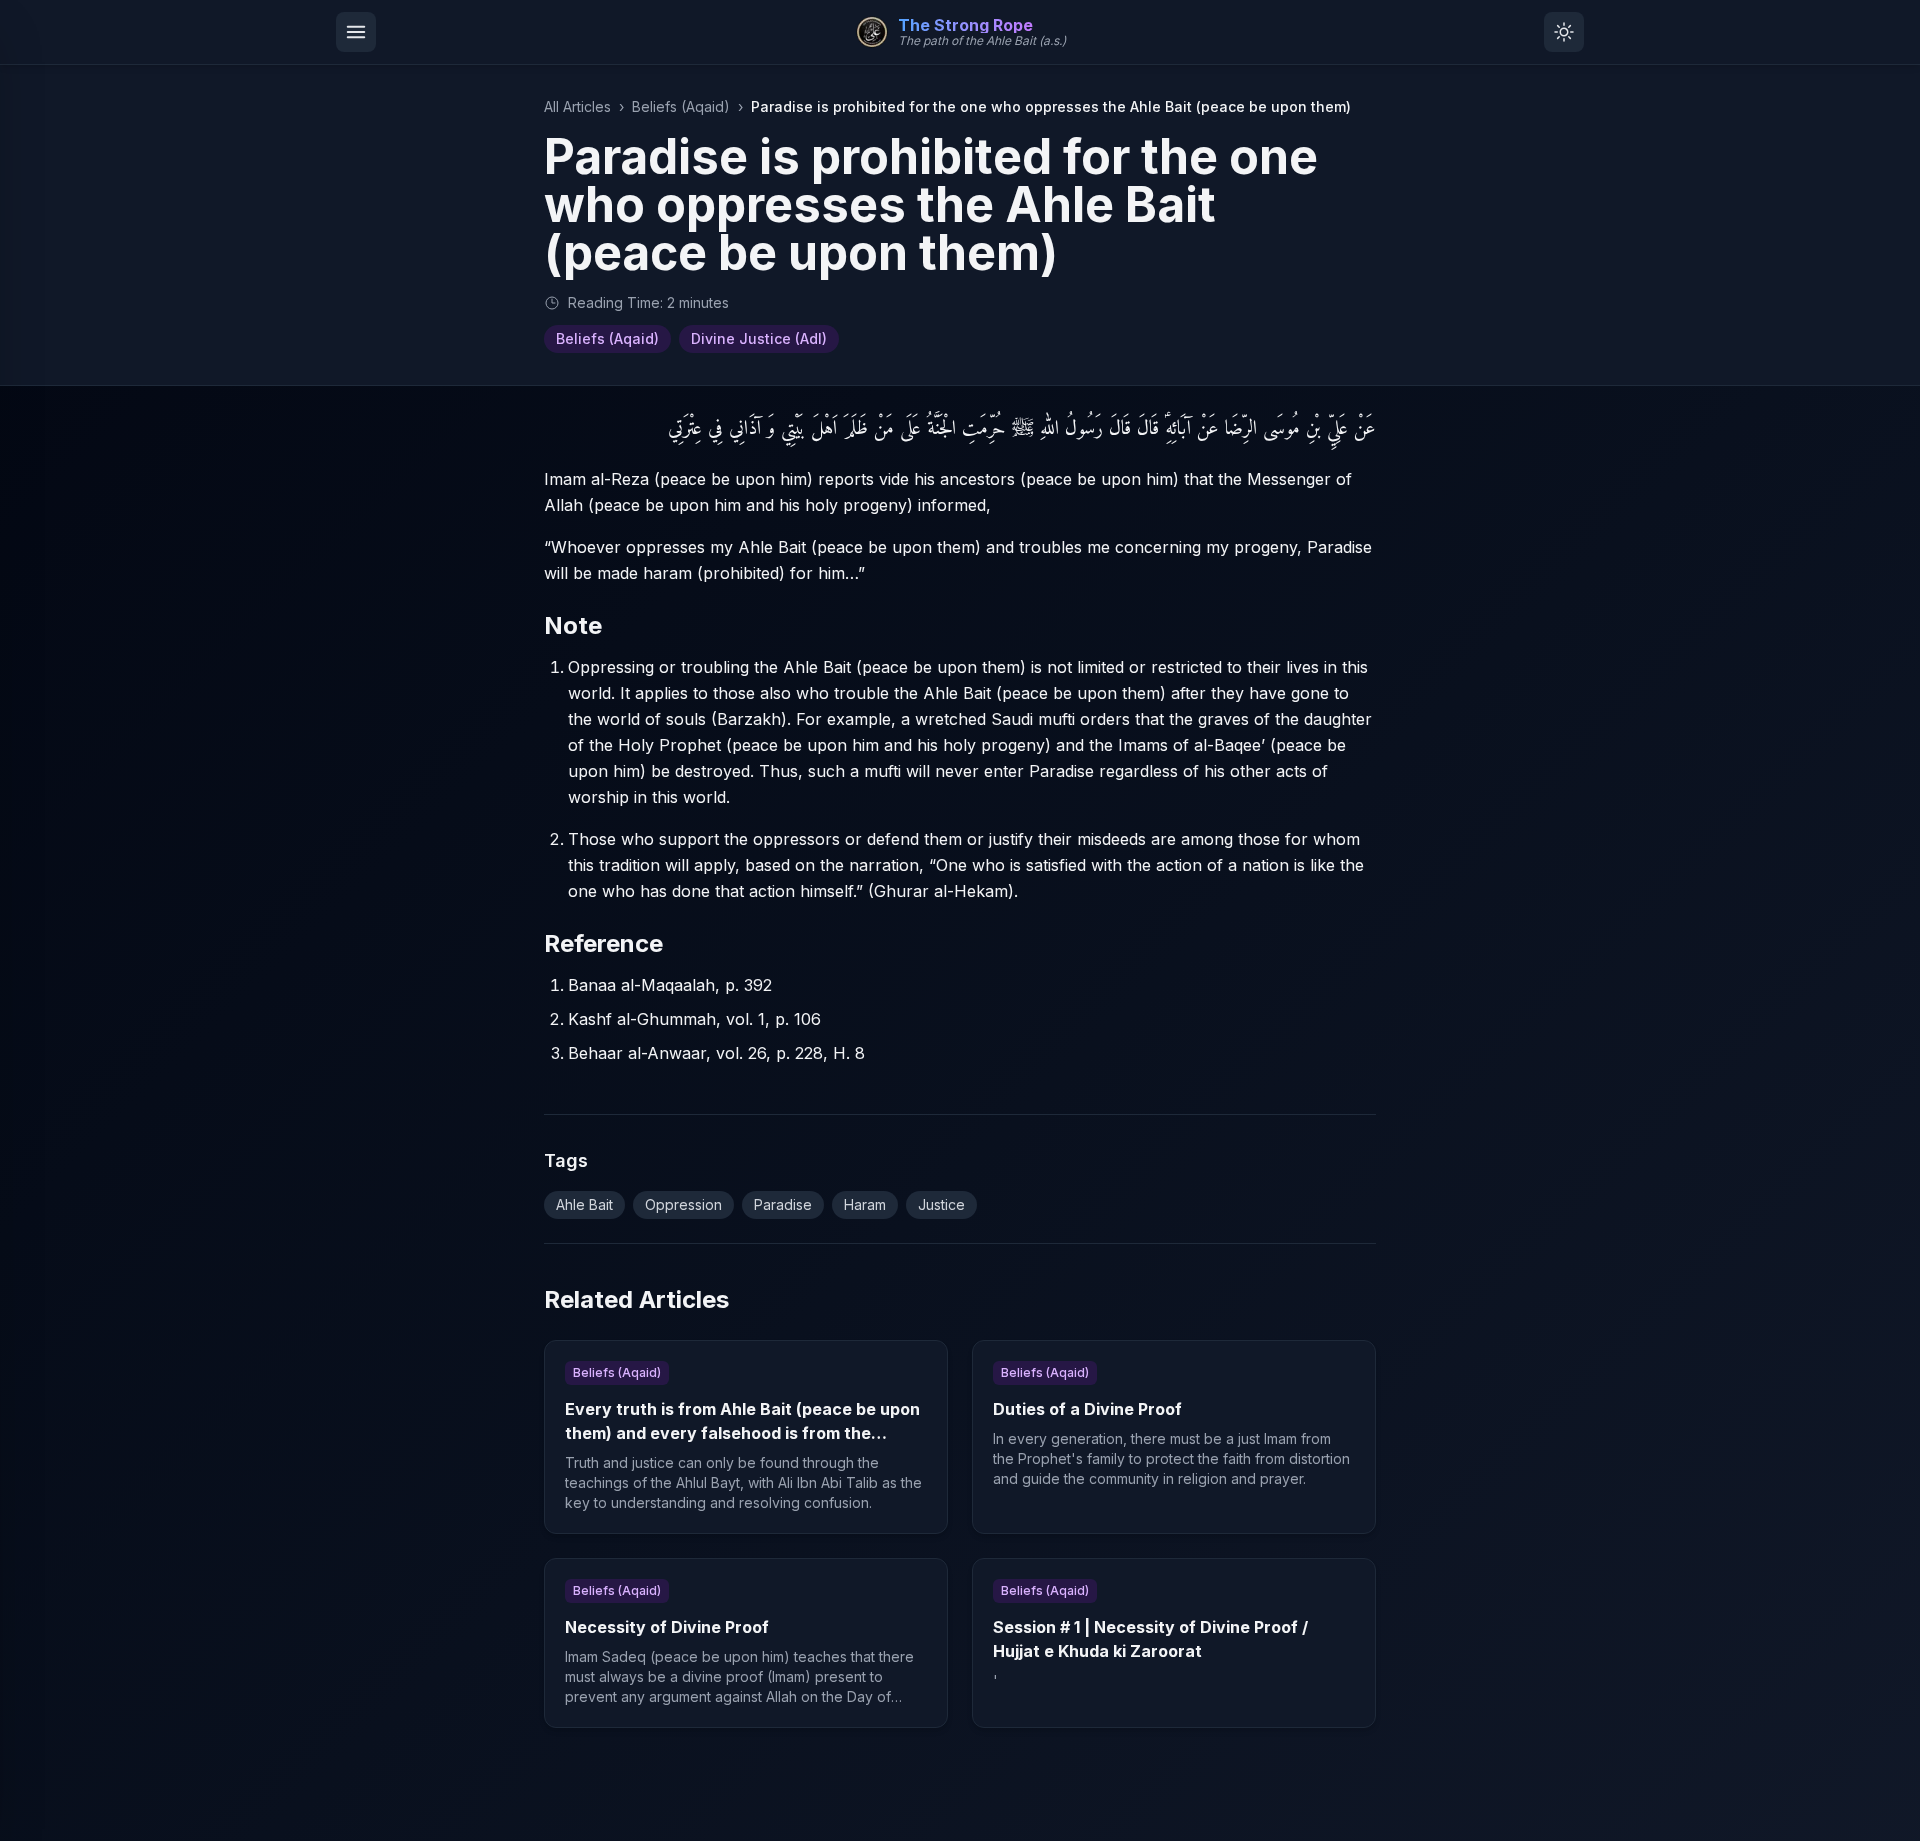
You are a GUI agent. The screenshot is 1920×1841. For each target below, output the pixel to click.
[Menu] (356, 32)
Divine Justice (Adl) (759, 338)
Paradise (783, 1204)
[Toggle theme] (1564, 32)
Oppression (683, 1204)
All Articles (577, 106)
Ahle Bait (584, 1204)
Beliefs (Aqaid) (681, 106)
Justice (941, 1204)
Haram (865, 1204)
